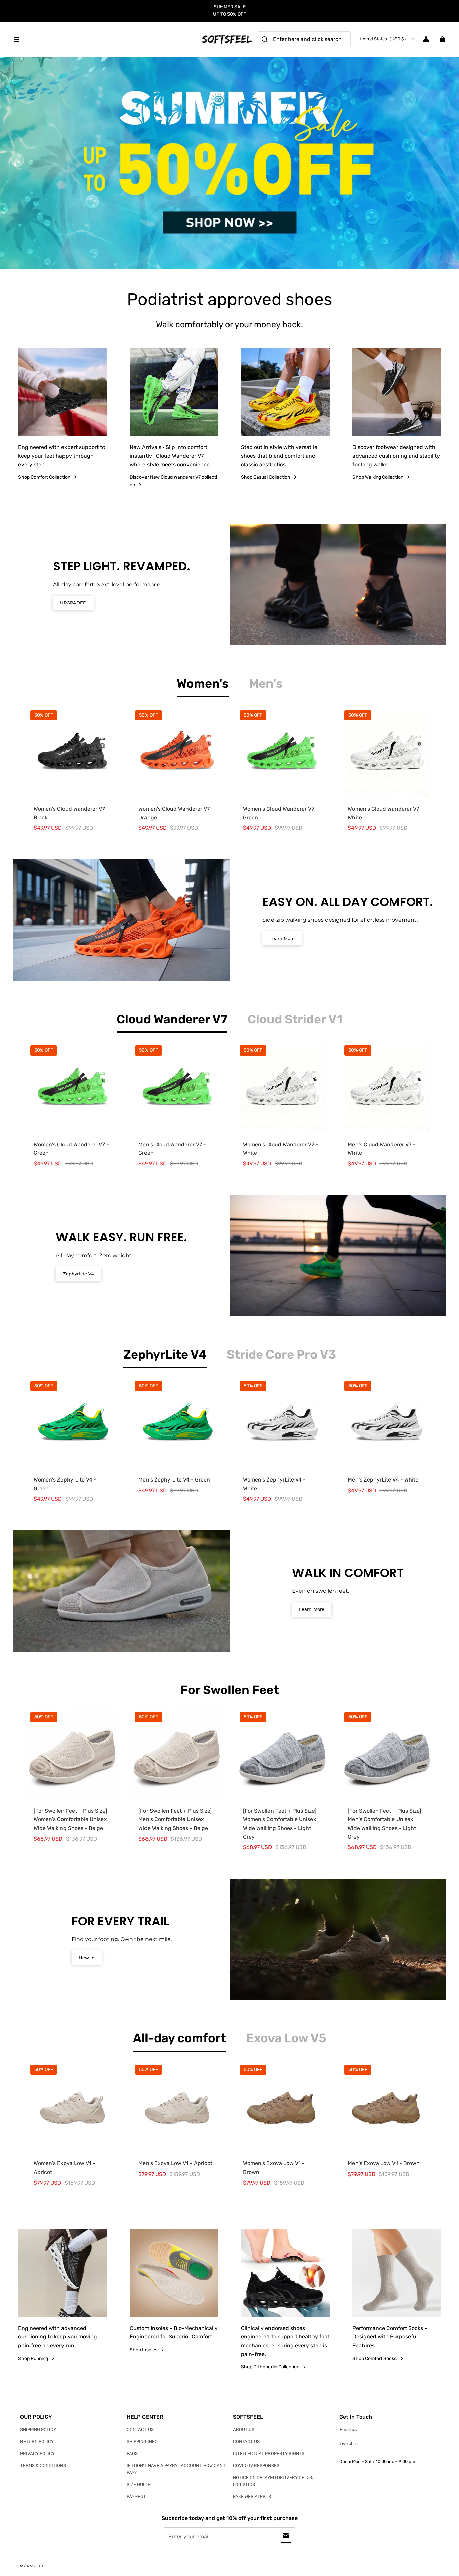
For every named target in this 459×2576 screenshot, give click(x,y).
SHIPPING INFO (142, 2441)
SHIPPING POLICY (38, 2429)
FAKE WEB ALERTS (252, 2497)
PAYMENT (136, 2497)
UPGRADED (73, 603)
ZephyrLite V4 (78, 1274)
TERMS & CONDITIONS (43, 2466)
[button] (104, 39)
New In (87, 1958)
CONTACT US (140, 2429)
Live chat (349, 2443)
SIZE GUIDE (138, 2484)
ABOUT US (244, 2429)
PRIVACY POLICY (37, 2454)
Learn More (282, 938)
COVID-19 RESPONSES (256, 2466)
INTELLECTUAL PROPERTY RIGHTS (269, 2454)
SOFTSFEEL (41, 2566)
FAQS (132, 2454)
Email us (348, 2429)
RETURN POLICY (37, 2441)
